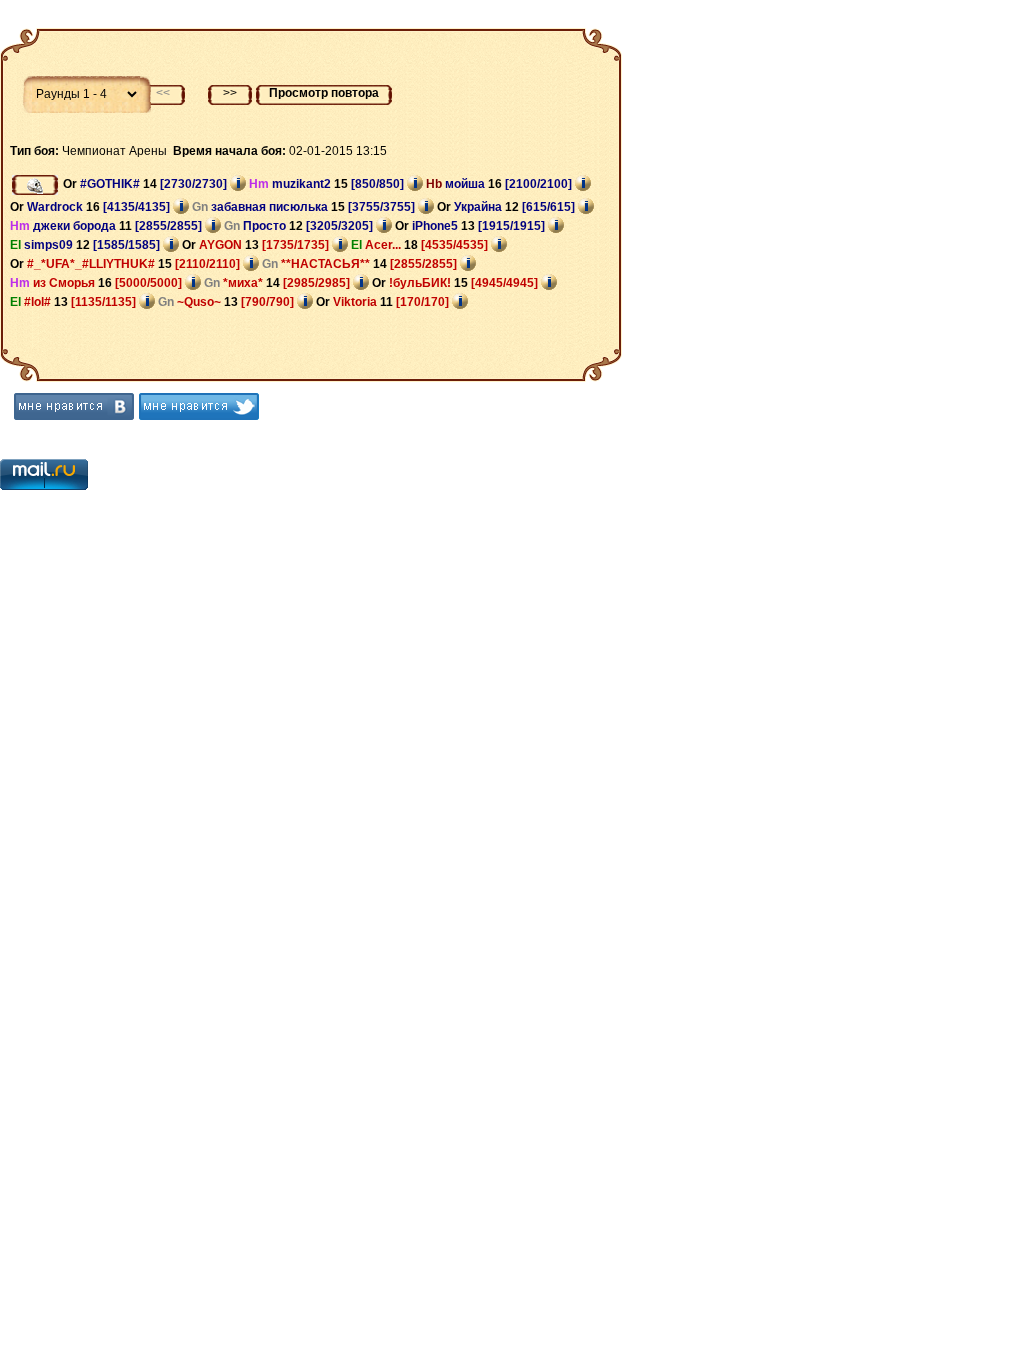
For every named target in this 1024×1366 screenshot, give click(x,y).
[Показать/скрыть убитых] (35, 185)
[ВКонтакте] (74, 406)
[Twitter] (199, 406)
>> (230, 93)
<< (163, 93)
